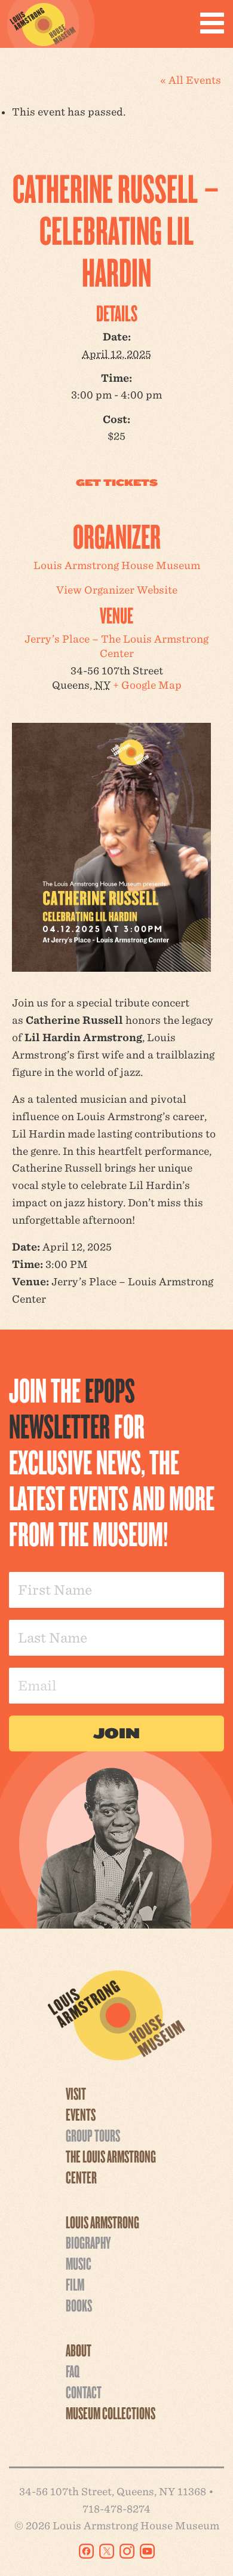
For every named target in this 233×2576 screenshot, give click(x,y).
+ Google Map (147, 685)
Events (81, 2114)
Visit (76, 2093)
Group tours (93, 2135)
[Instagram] (127, 2551)
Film (75, 2284)
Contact (84, 2392)
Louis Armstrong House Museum (117, 565)
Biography (88, 2242)
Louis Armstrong (102, 2222)
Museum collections (111, 2413)
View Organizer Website (117, 590)
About (79, 2350)
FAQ (73, 2371)
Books (79, 2305)
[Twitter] (107, 2551)
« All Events (191, 80)
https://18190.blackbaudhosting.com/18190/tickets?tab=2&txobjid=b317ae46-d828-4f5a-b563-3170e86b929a (116, 483)
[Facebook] (86, 2551)
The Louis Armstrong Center (111, 2166)
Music (79, 2263)
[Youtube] (147, 2551)
